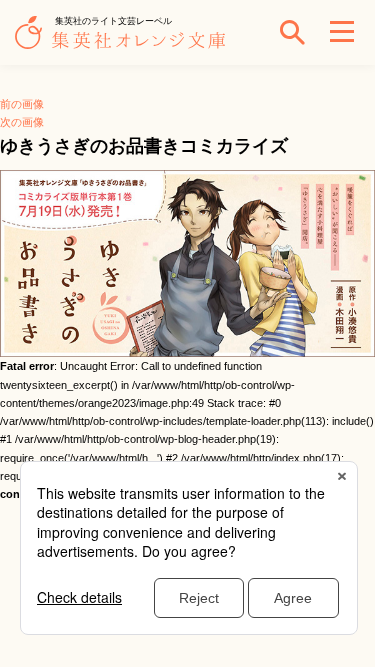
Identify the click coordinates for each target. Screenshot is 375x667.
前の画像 (22, 104)
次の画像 (22, 122)
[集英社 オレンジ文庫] (125, 42)
